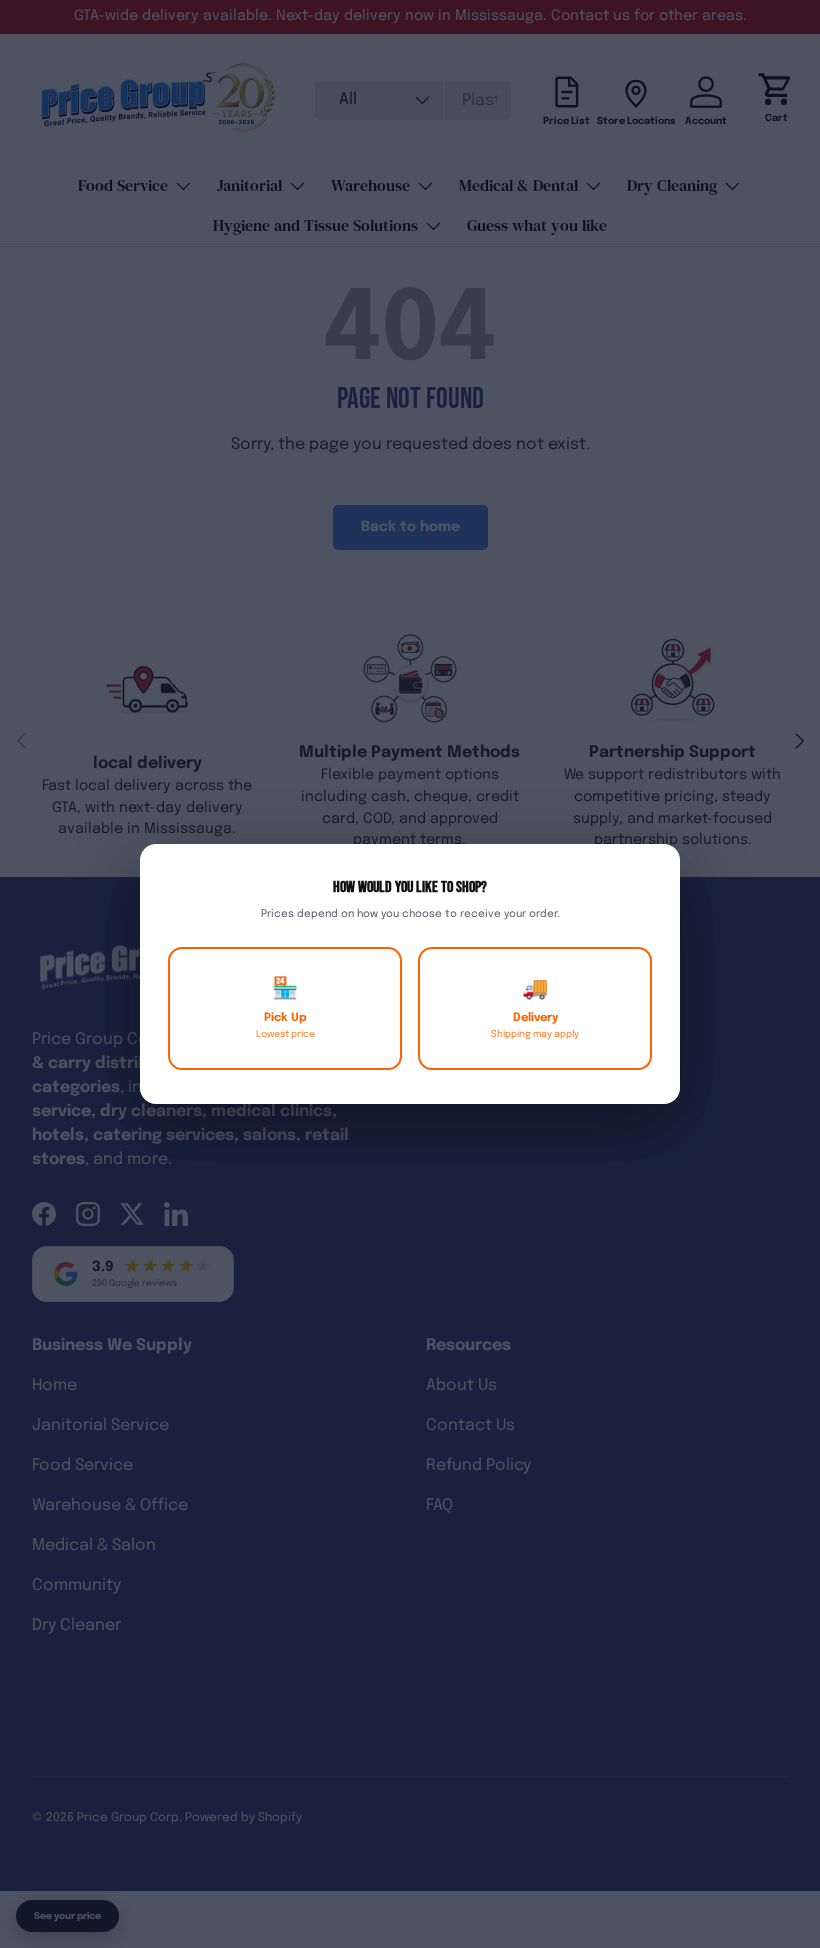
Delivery (535, 1008)
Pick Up (285, 1008)
